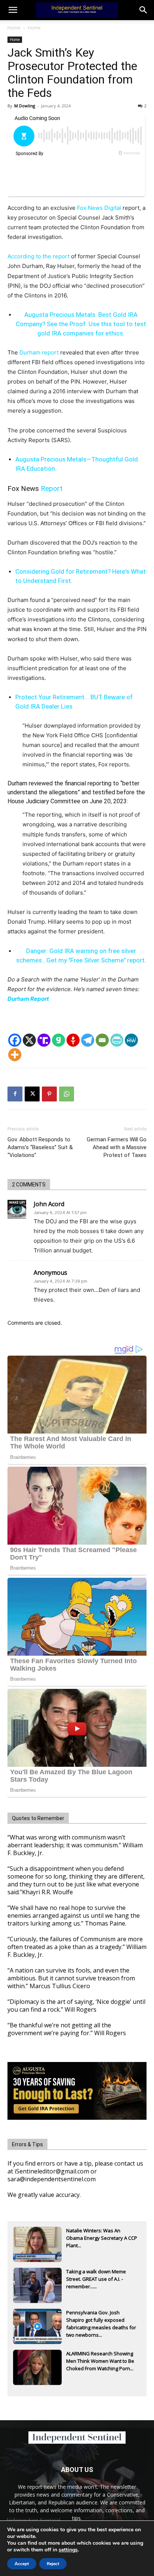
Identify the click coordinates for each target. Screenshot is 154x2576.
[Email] (102, 1040)
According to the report (38, 256)
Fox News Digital (99, 208)
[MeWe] (131, 1040)
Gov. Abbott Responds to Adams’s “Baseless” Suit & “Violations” (40, 1147)
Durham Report (29, 999)
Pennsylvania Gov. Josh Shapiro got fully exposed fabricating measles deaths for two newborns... (101, 2321)
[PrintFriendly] (117, 1040)
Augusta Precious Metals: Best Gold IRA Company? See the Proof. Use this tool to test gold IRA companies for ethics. (81, 324)
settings (68, 2550)
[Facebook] (15, 1040)
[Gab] (58, 1040)
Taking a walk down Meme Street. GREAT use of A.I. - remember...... (96, 2279)
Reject (53, 2564)
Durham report (39, 352)
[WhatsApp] (67, 1094)
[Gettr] (73, 1040)
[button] (144, 10)
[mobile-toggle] (13, 10)
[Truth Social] (44, 1040)
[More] (15, 1055)
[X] (29, 1040)
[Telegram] (88, 1040)
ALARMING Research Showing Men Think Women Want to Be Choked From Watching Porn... (100, 2361)
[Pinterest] (49, 1094)
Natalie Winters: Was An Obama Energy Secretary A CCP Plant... (102, 2238)
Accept (22, 2564)
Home (14, 28)
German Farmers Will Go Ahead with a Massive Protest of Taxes (117, 1147)
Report (52, 488)
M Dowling (25, 106)
